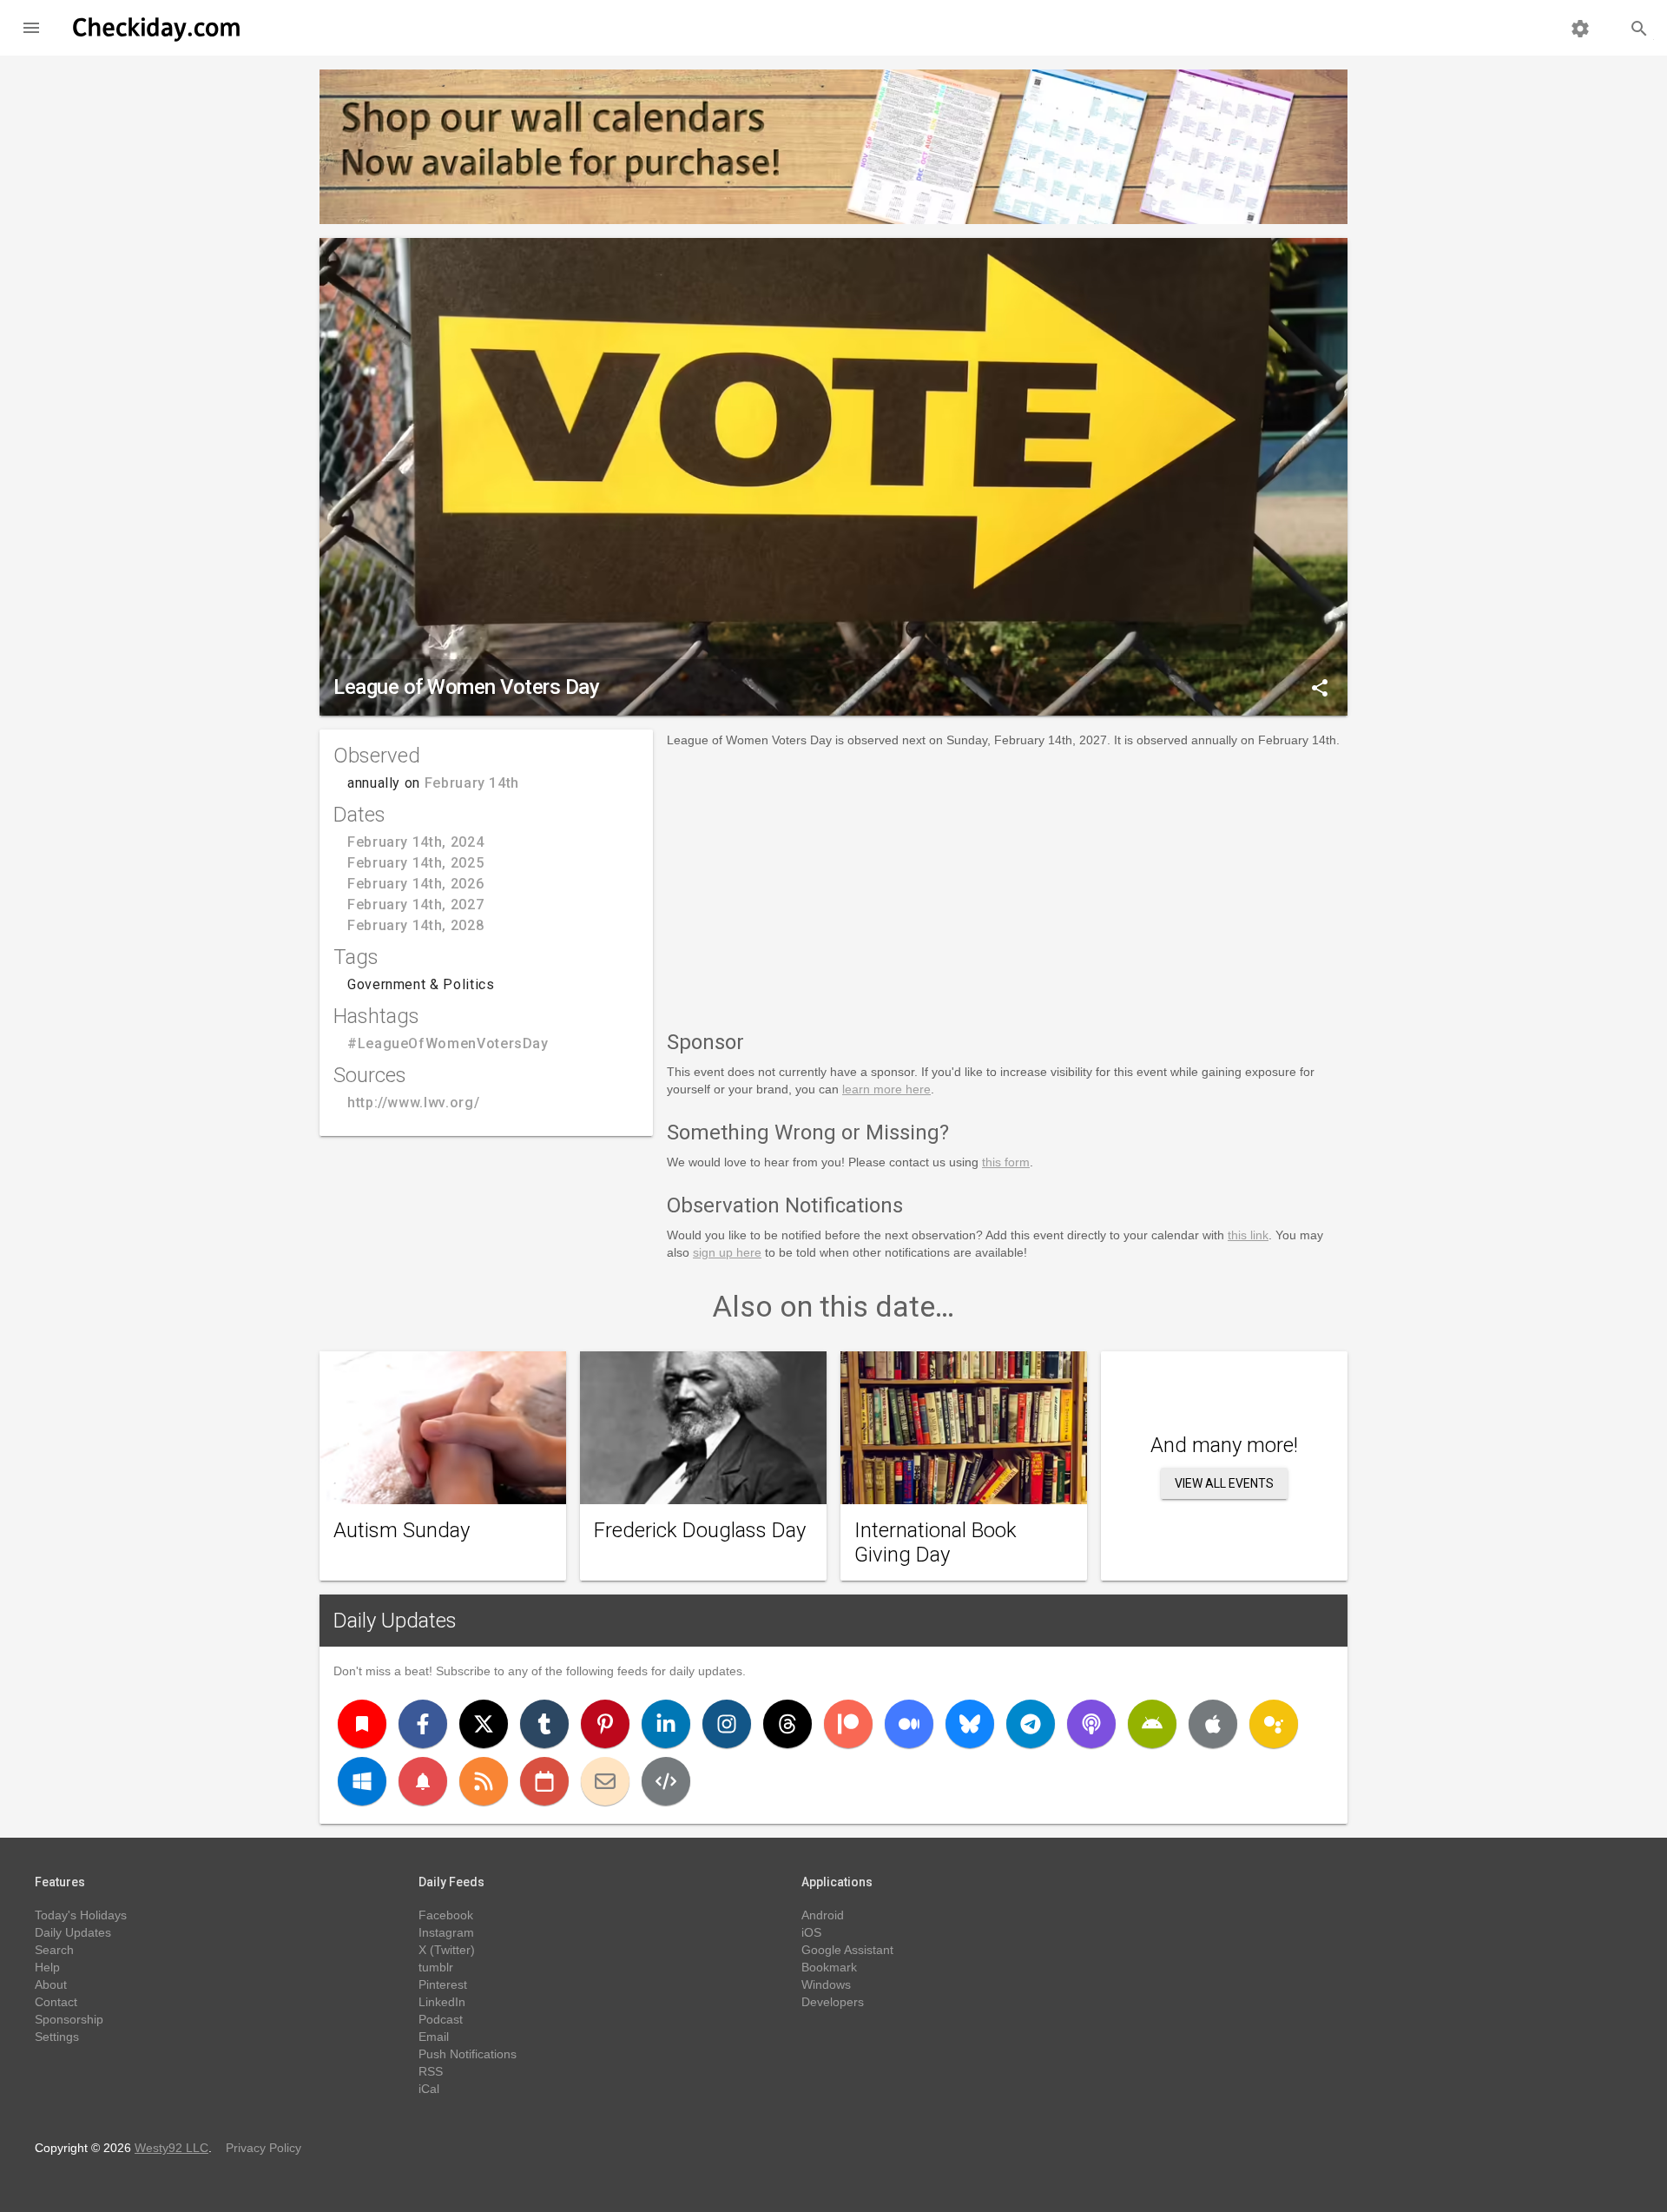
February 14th (472, 783)
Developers (833, 2002)
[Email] (605, 1781)
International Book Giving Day (936, 1542)
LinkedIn (442, 2002)
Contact (56, 2002)
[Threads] (787, 1724)
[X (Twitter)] (484, 1724)
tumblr (436, 1967)
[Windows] (362, 1781)
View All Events (1224, 1483)
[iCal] (544, 1781)
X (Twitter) (447, 1950)
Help (47, 1967)
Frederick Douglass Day (700, 1530)
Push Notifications (468, 2054)
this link (1248, 1235)
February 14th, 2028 (415, 925)
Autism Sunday (402, 1530)
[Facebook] (423, 1724)
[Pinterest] (605, 1724)
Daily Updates (395, 1621)
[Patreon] (848, 1724)
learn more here (886, 1089)
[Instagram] (727, 1724)
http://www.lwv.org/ (413, 1103)
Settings (57, 2037)
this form (1006, 1162)
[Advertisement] (1007, 886)
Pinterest (443, 1984)
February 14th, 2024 (415, 842)
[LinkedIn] (666, 1724)
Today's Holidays (81, 1915)
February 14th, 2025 (415, 863)
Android (823, 1915)
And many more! (1224, 1445)
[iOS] (1213, 1724)
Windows (826, 1984)
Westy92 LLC (171, 2148)
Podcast (441, 2019)
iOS (811, 1932)
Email (434, 2037)
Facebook (446, 1915)
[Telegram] (1031, 1724)
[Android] (1152, 1724)
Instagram (446, 1932)
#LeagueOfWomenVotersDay (448, 1043)
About (51, 1984)
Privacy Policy (264, 2148)
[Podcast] (1091, 1724)
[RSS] (484, 1781)
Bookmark (829, 1967)
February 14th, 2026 (415, 884)
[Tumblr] (544, 1724)
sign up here (727, 1252)
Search (54, 1950)
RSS (431, 2071)
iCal (429, 2089)
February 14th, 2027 (415, 905)
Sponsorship (69, 2019)
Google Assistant (847, 1950)
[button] (31, 28)
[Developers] (666, 1781)
